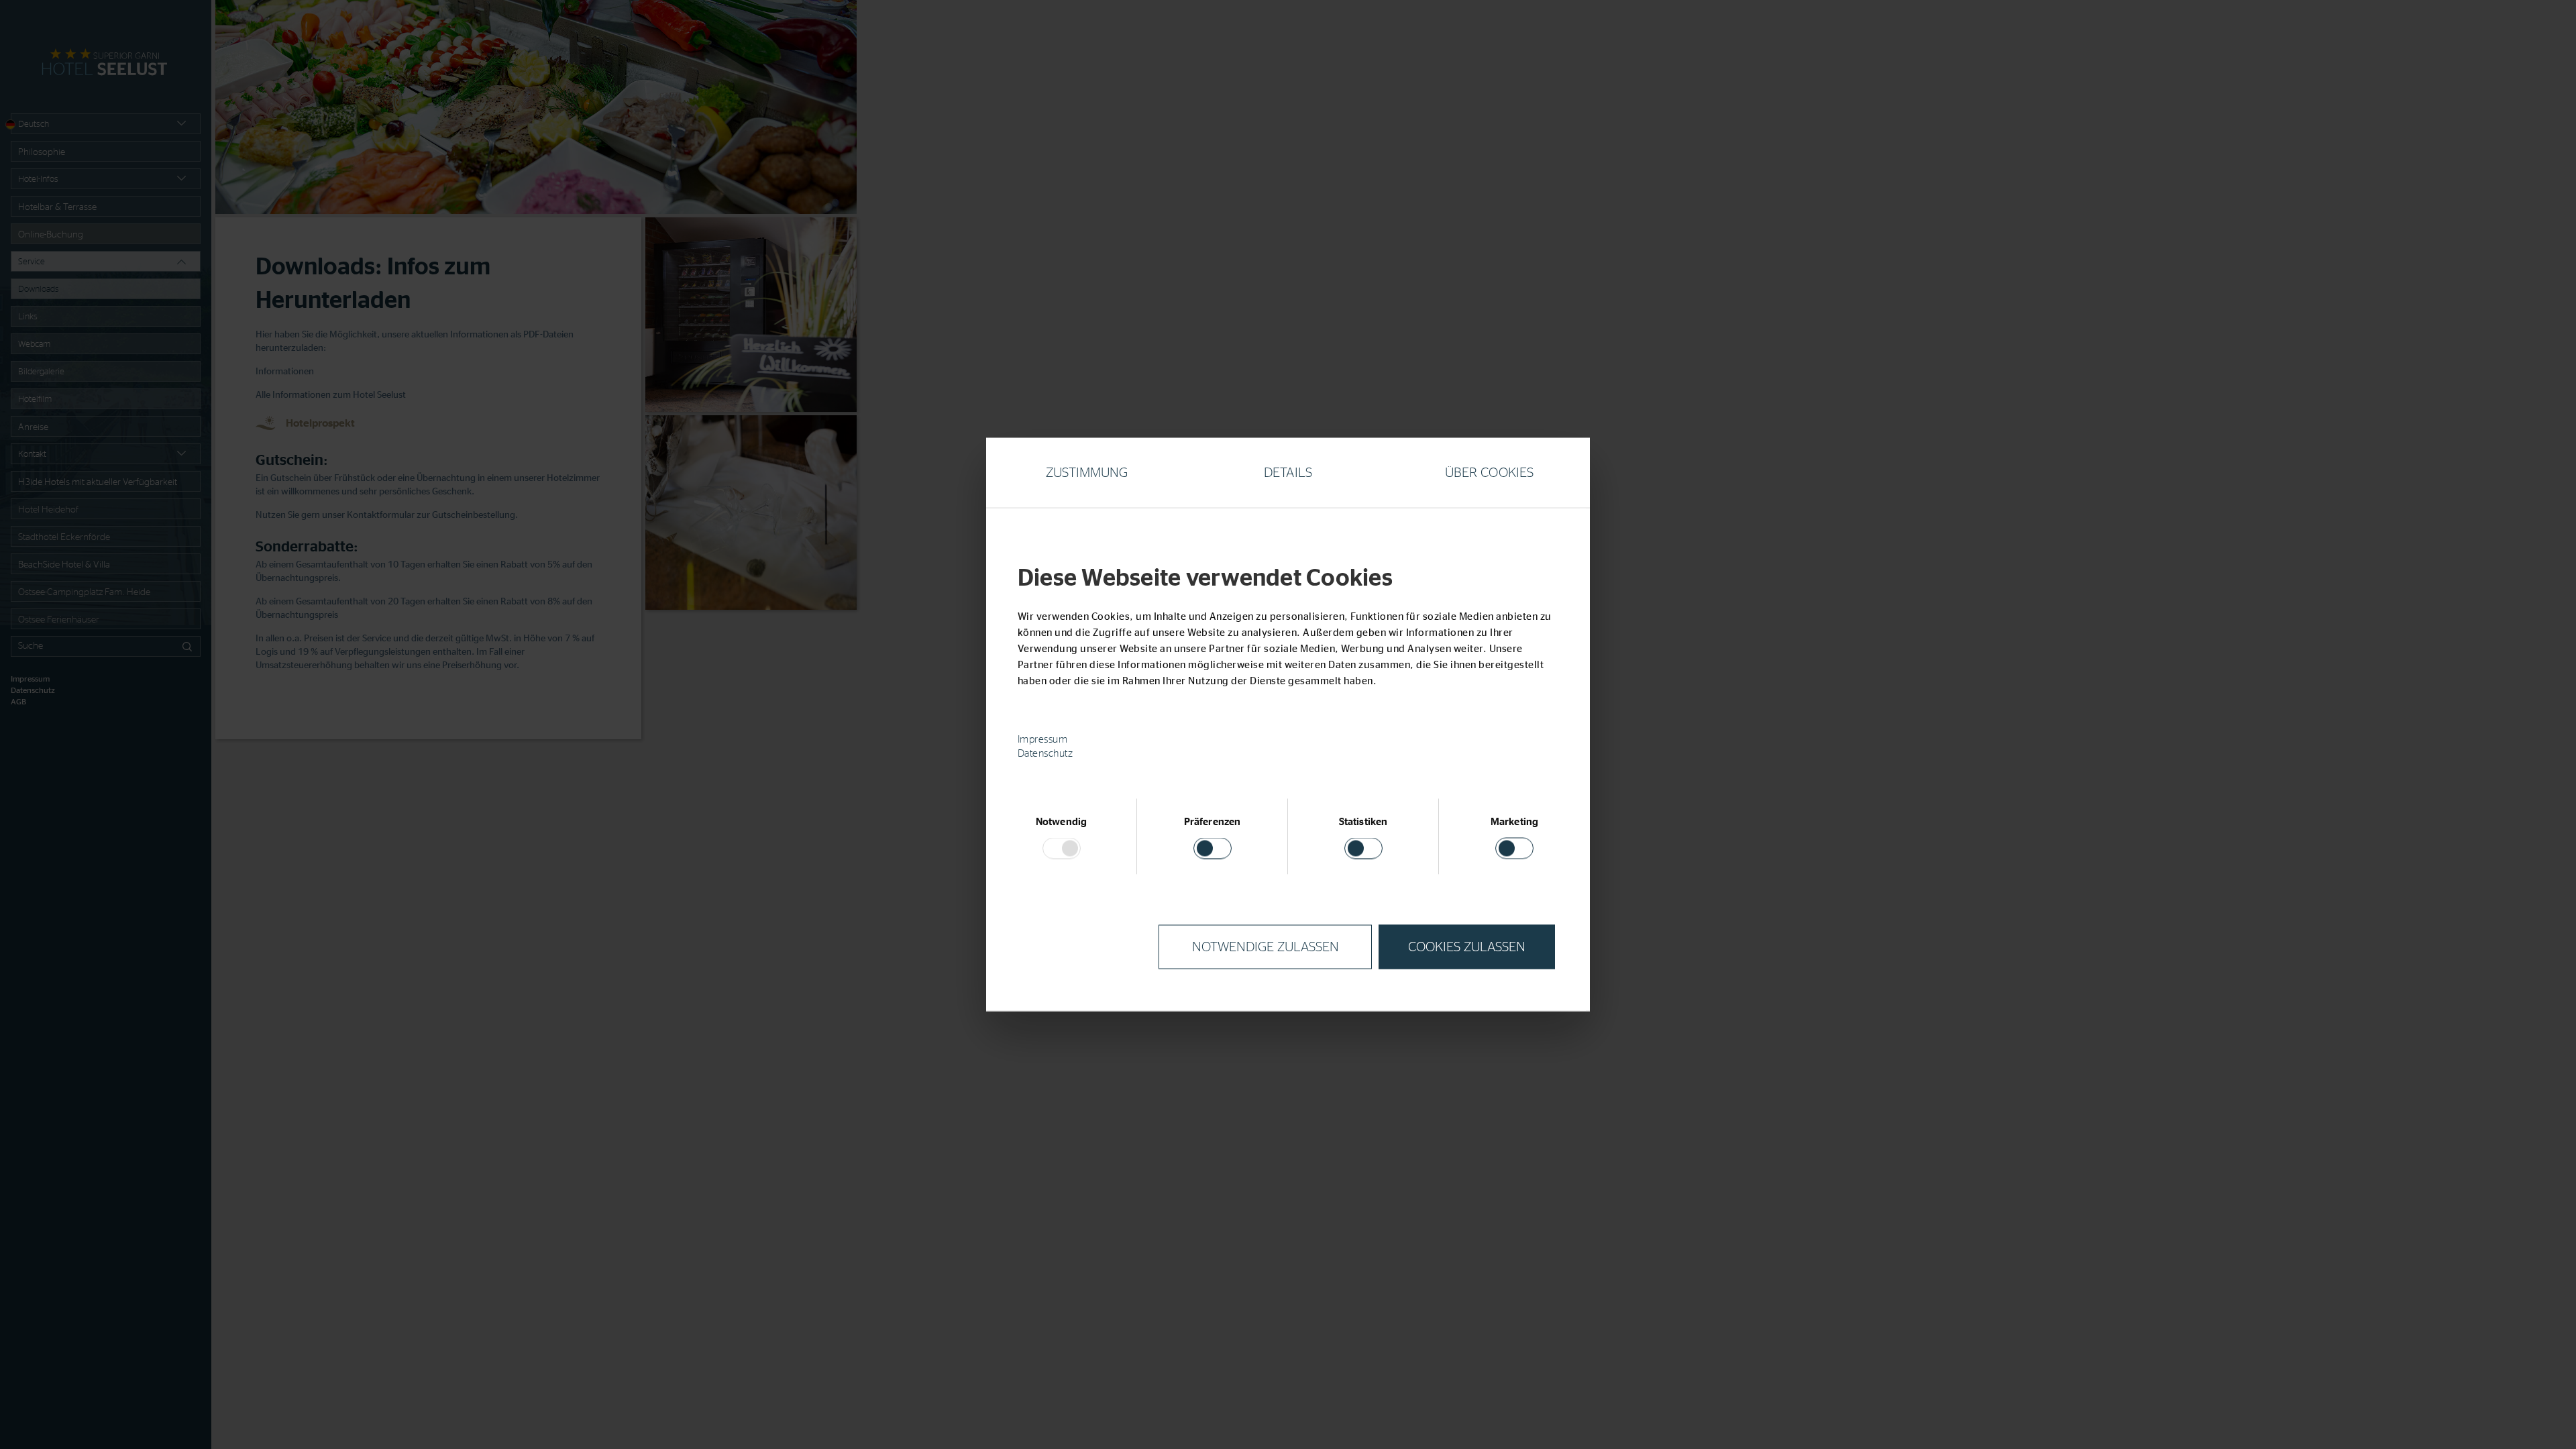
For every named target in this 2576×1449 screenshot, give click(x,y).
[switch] (1213, 849)
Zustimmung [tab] (1087, 473)
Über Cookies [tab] (1489, 473)
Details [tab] (1288, 473)
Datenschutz (1045, 754)
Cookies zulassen (1467, 947)
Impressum (1043, 740)
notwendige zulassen (1266, 947)
